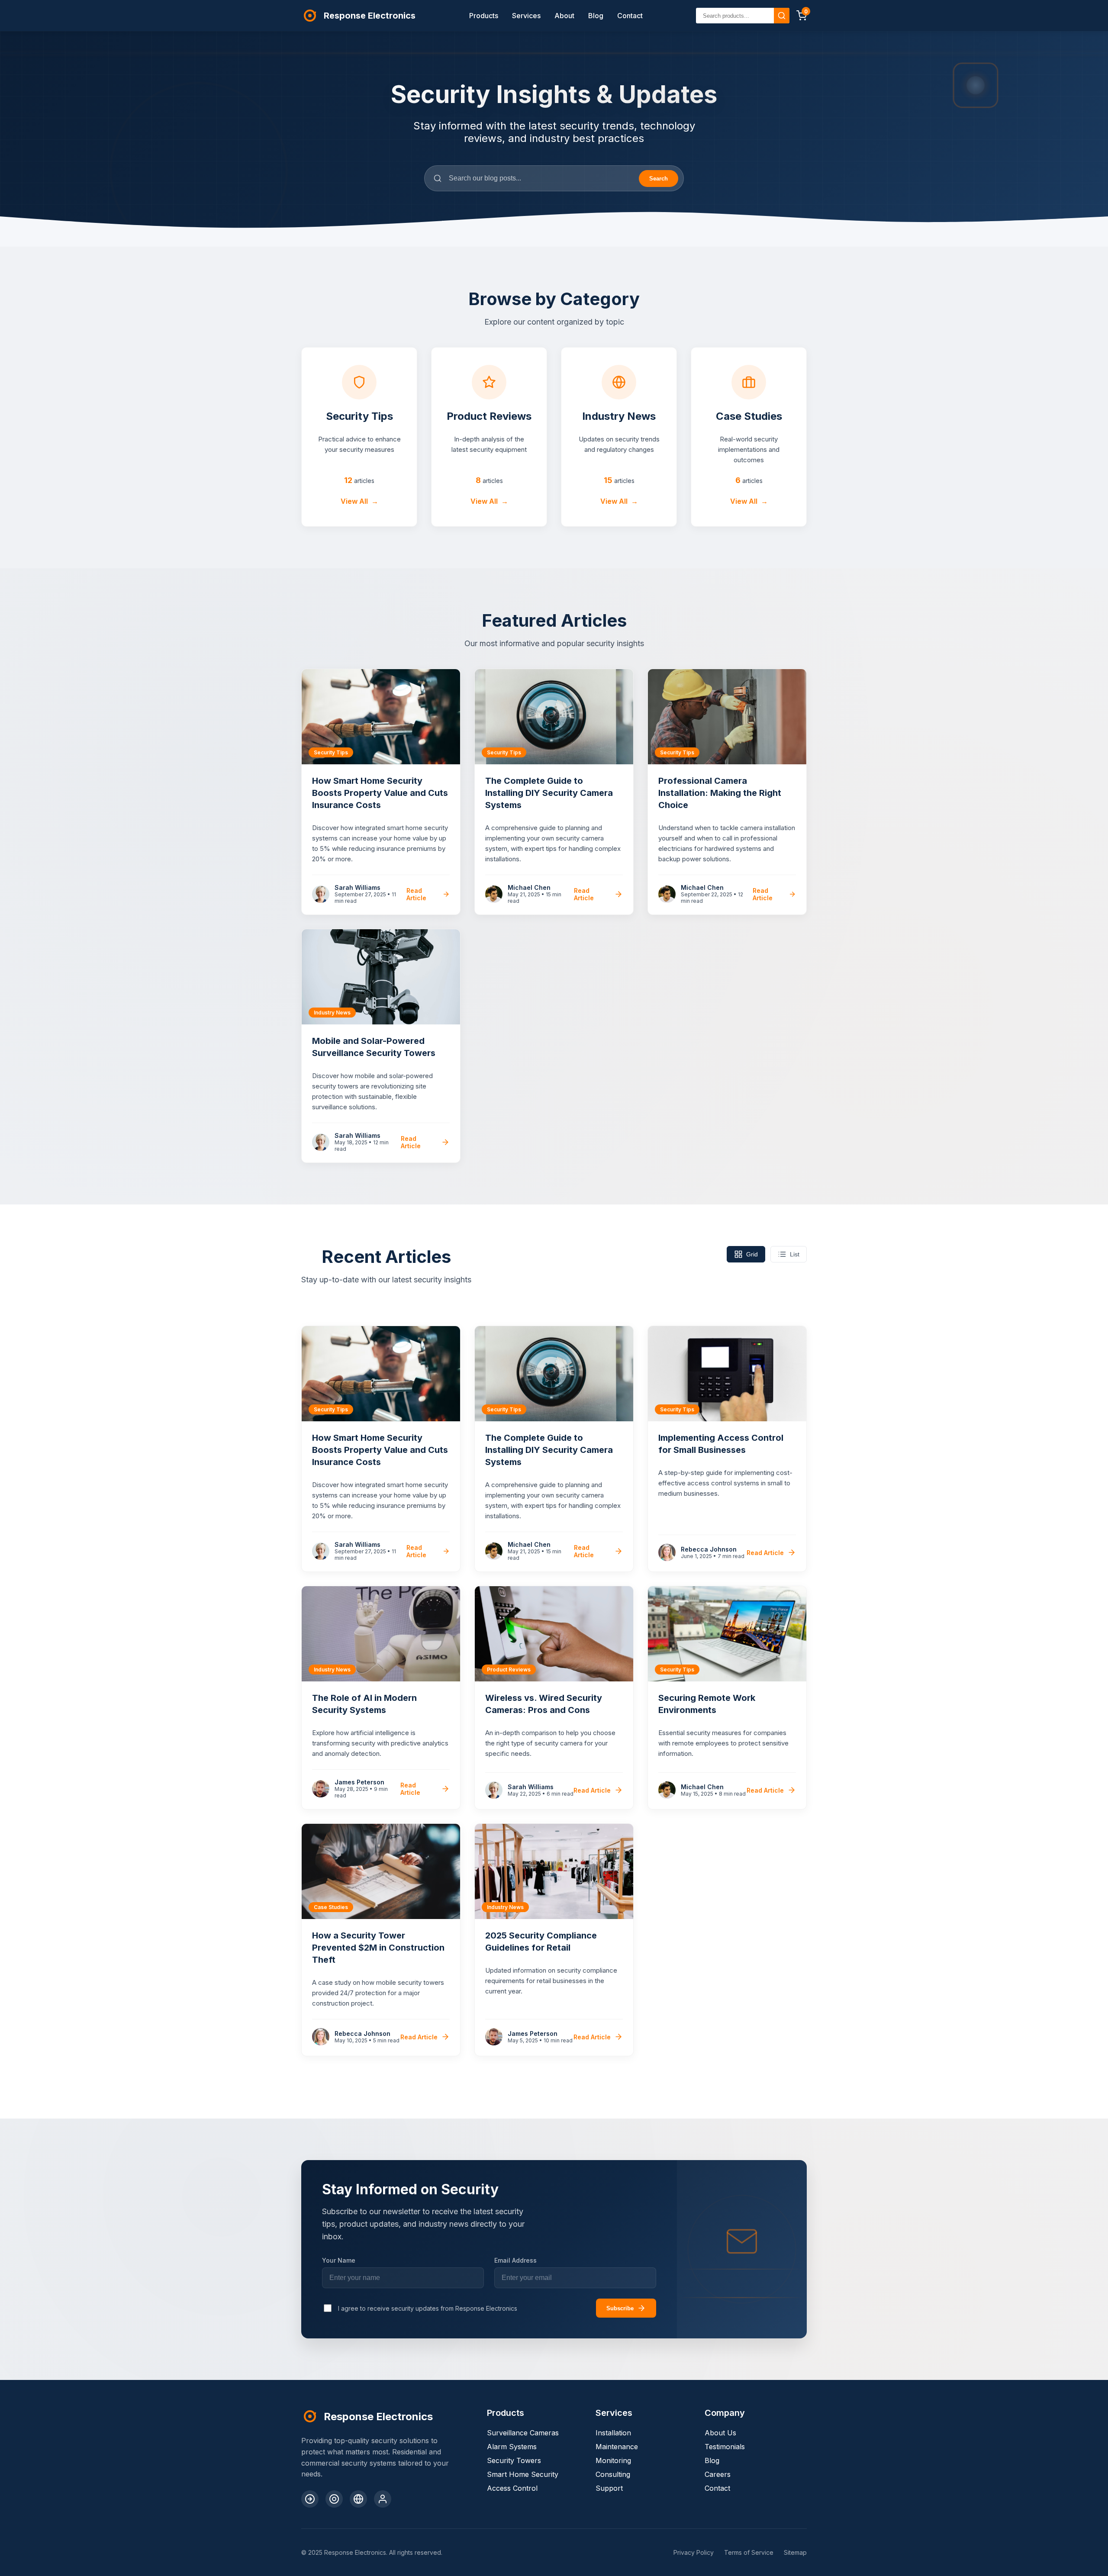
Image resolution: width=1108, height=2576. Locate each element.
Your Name (339, 2260)
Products (484, 16)
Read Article (416, 894)
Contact (630, 16)
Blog (596, 16)
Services (526, 16)
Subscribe (620, 2308)
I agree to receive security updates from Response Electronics (428, 2308)
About (564, 16)
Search (659, 179)
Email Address (515, 2260)
